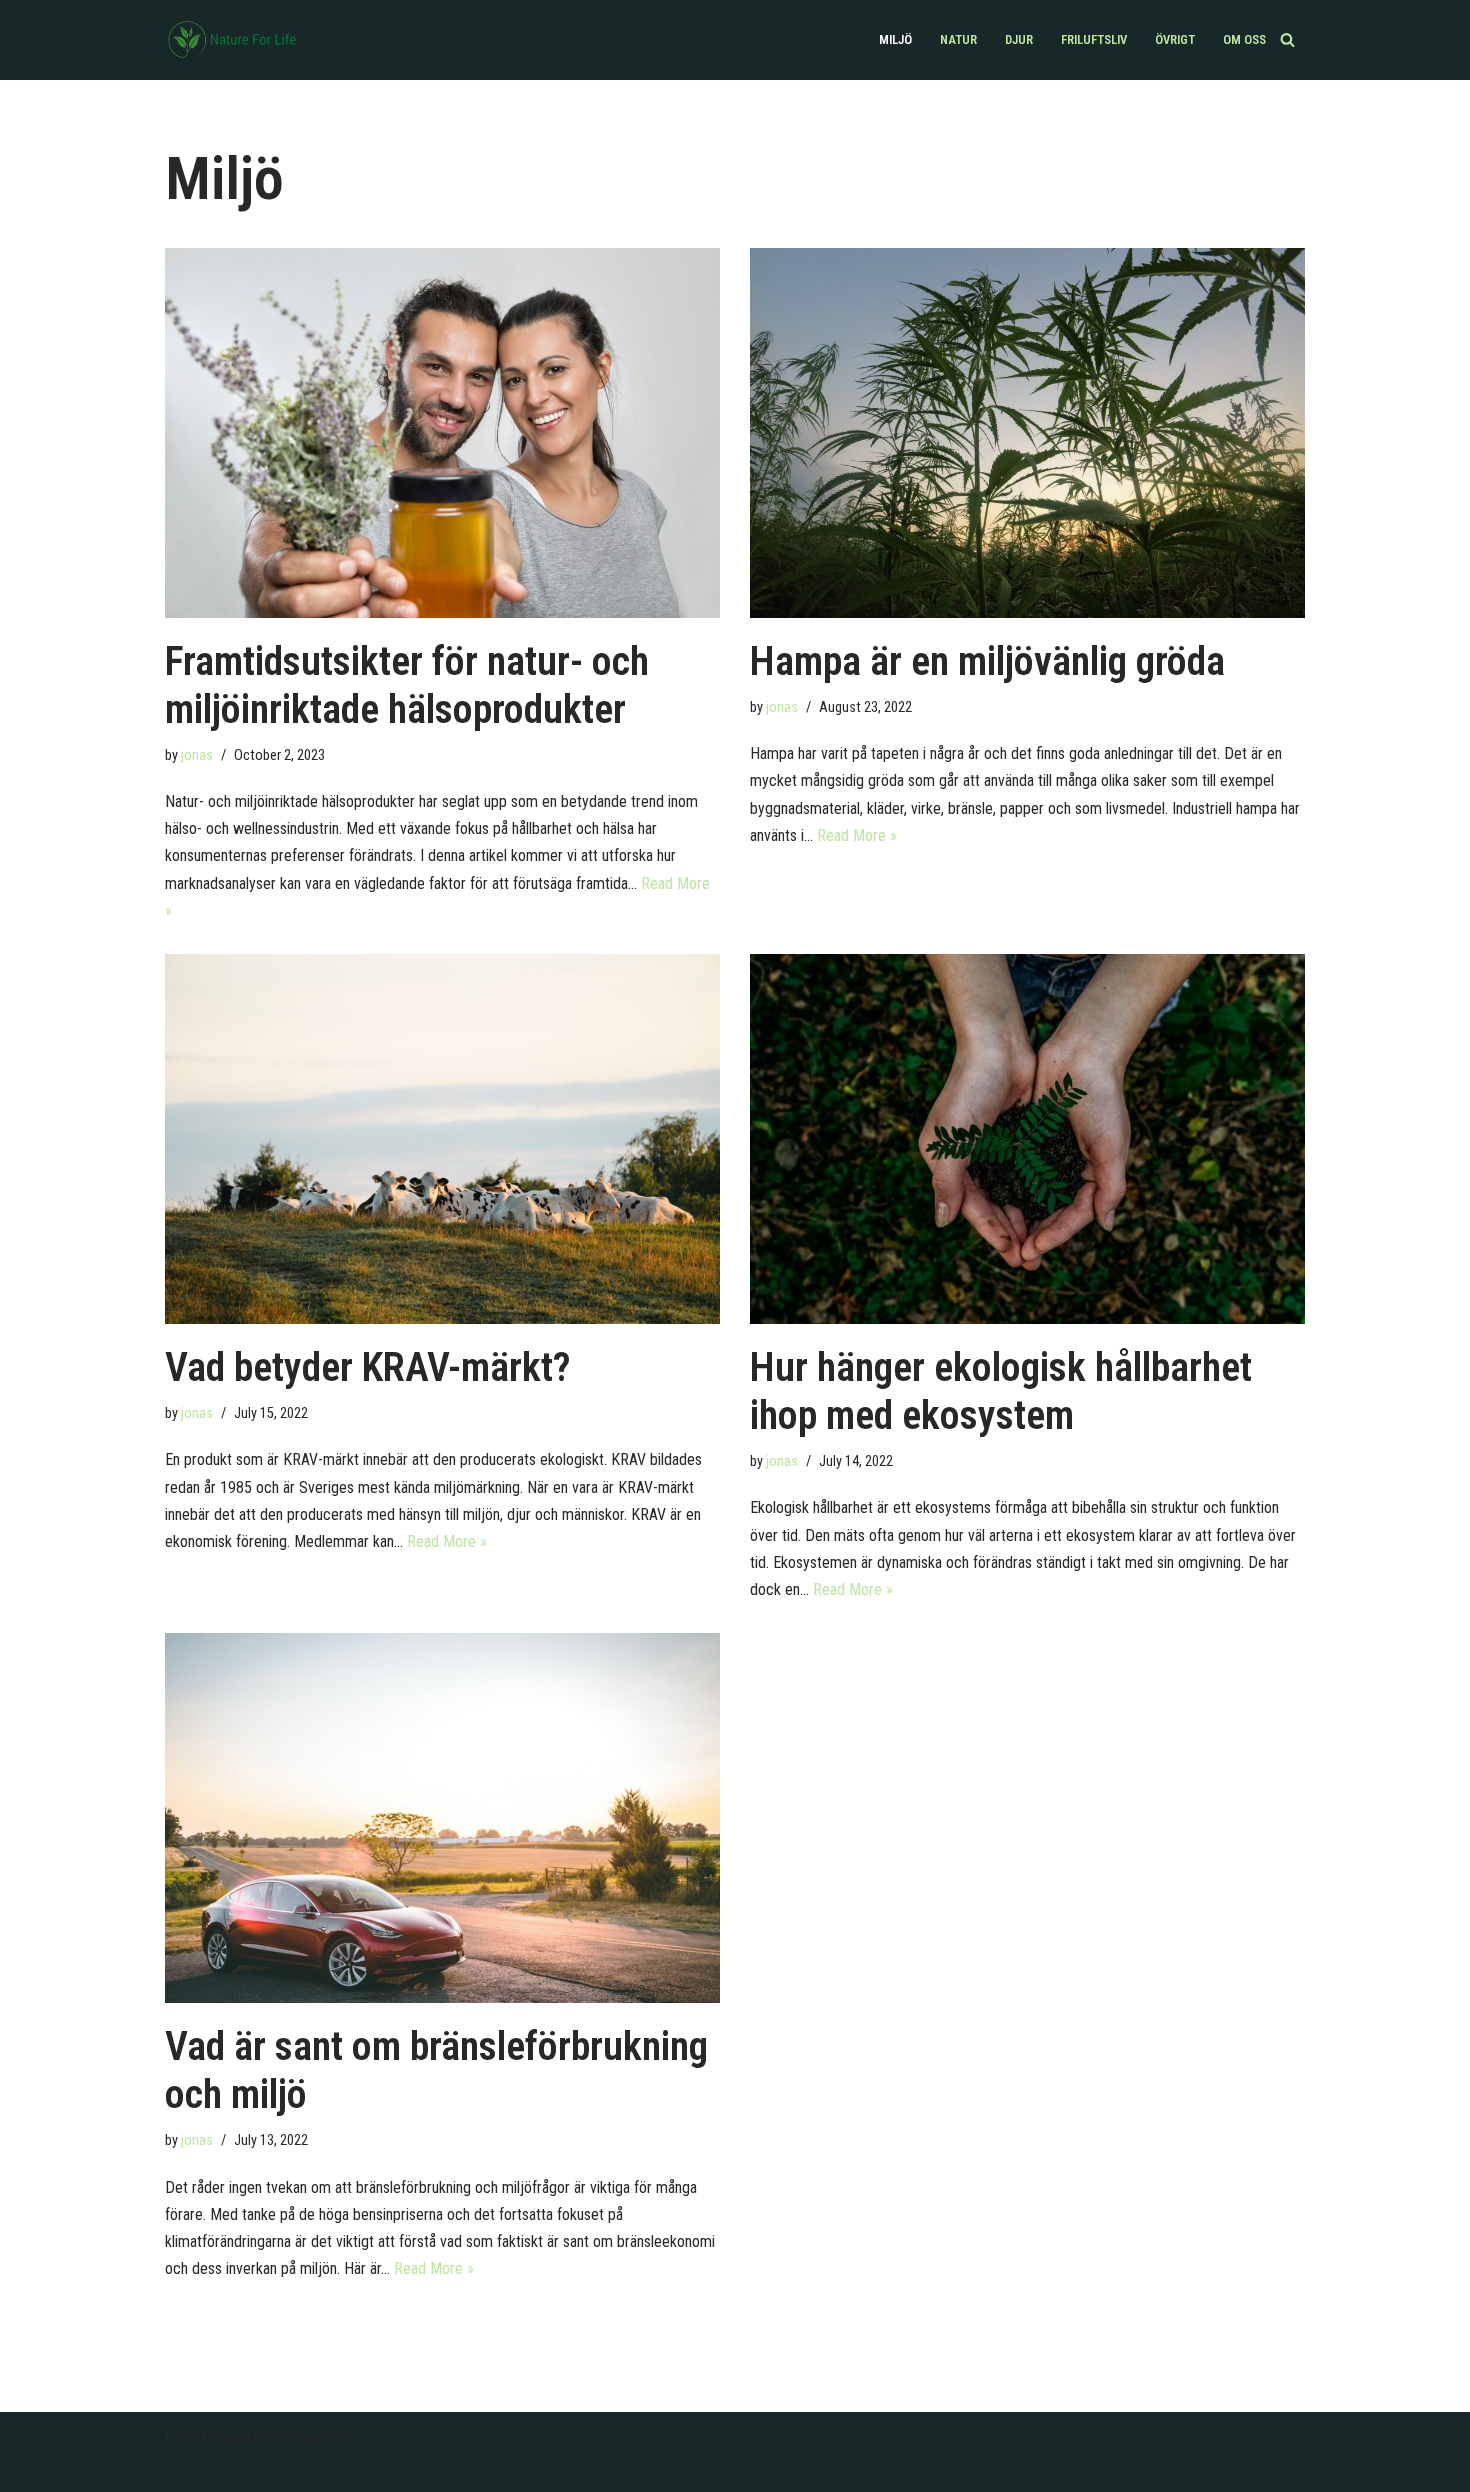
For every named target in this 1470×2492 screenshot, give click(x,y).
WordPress (326, 2437)
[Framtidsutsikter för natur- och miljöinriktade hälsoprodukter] (442, 433)
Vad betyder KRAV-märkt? (368, 1367)
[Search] (1287, 39)
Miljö (895, 39)
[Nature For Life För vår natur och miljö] (235, 40)
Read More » (857, 835)
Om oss (1244, 39)
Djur (1019, 39)
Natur (958, 39)
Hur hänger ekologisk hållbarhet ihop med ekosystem (1001, 1391)
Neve (181, 2437)
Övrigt (1175, 39)
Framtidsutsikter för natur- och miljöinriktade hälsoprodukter (407, 685)
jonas (197, 755)
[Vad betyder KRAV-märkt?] (442, 1139)
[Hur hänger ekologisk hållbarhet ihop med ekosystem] (1027, 1139)
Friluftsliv (1094, 39)
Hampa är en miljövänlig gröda (987, 661)
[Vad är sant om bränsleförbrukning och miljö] (442, 1818)
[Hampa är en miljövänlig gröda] (1027, 433)
